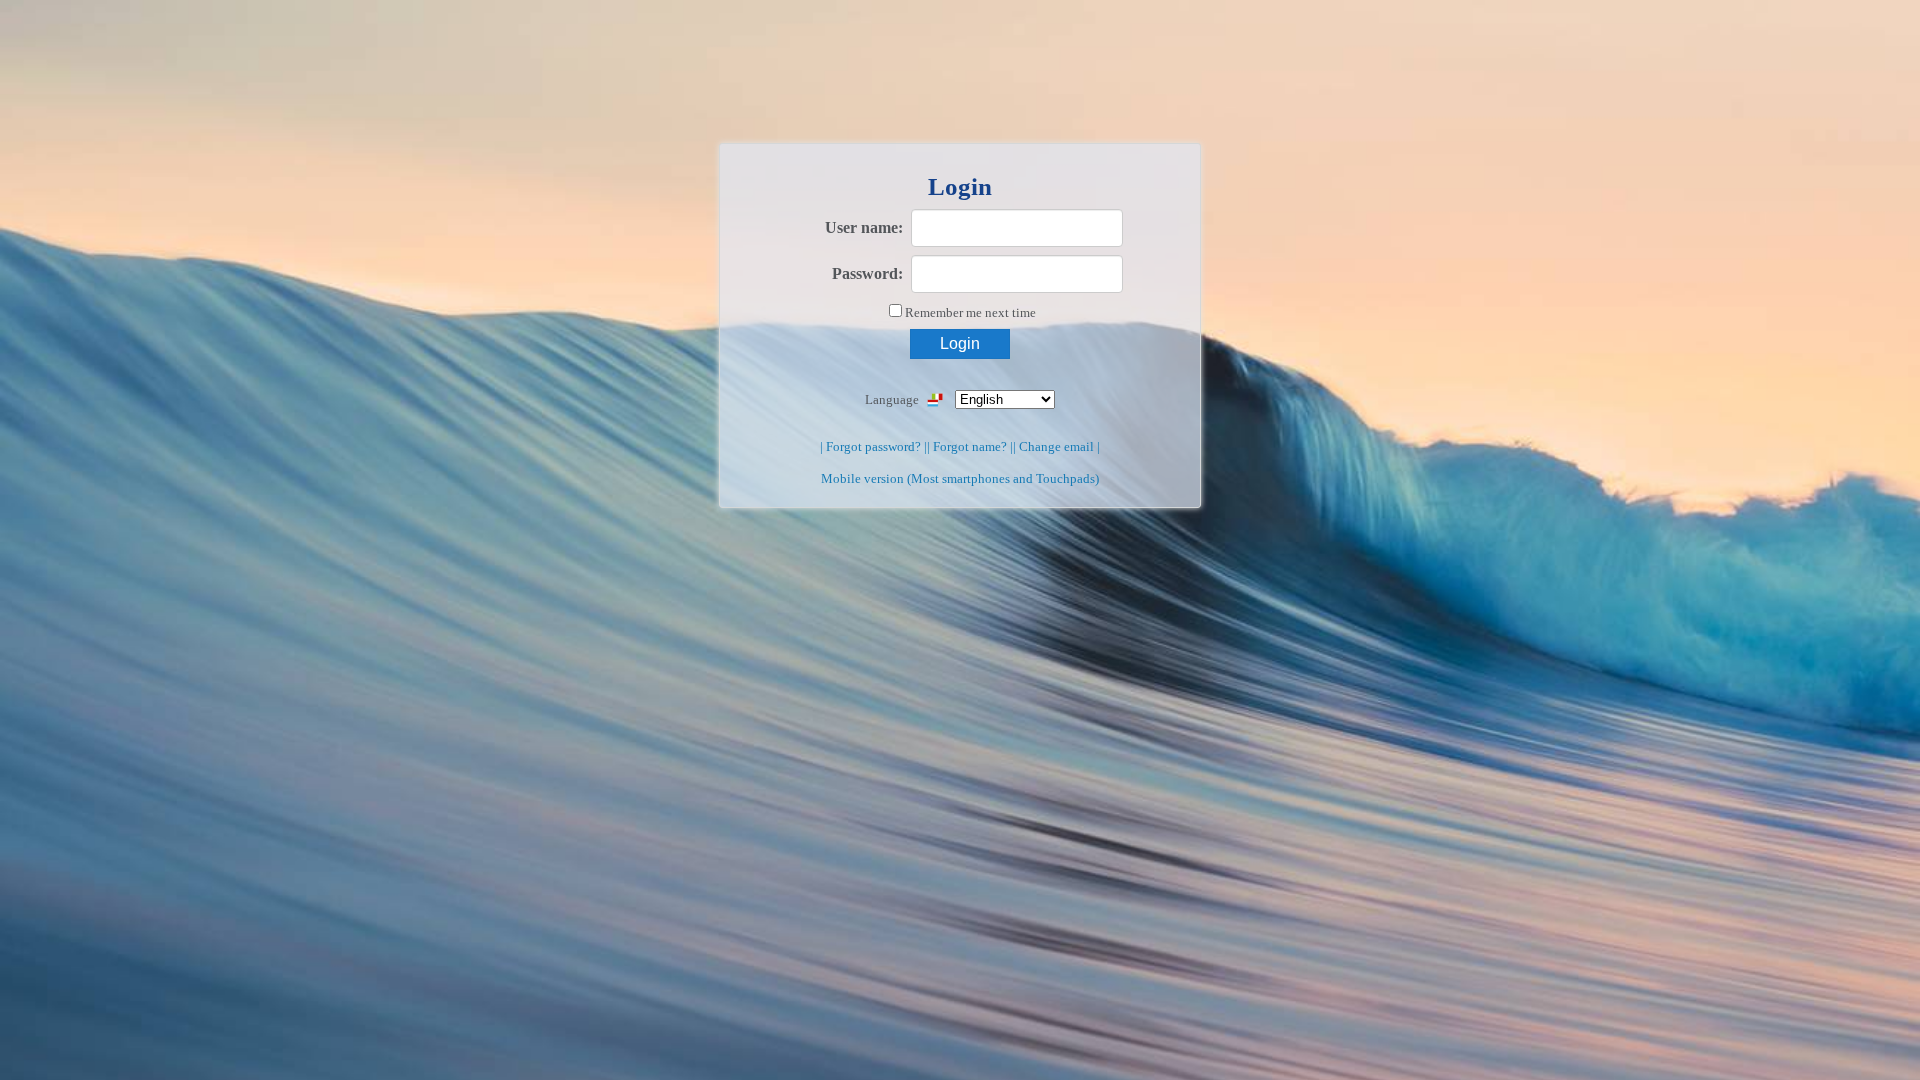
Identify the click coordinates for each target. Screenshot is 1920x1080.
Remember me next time (970, 312)
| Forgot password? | (873, 446)
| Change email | (1056, 446)
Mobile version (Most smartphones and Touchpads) (960, 478)
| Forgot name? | (970, 446)
